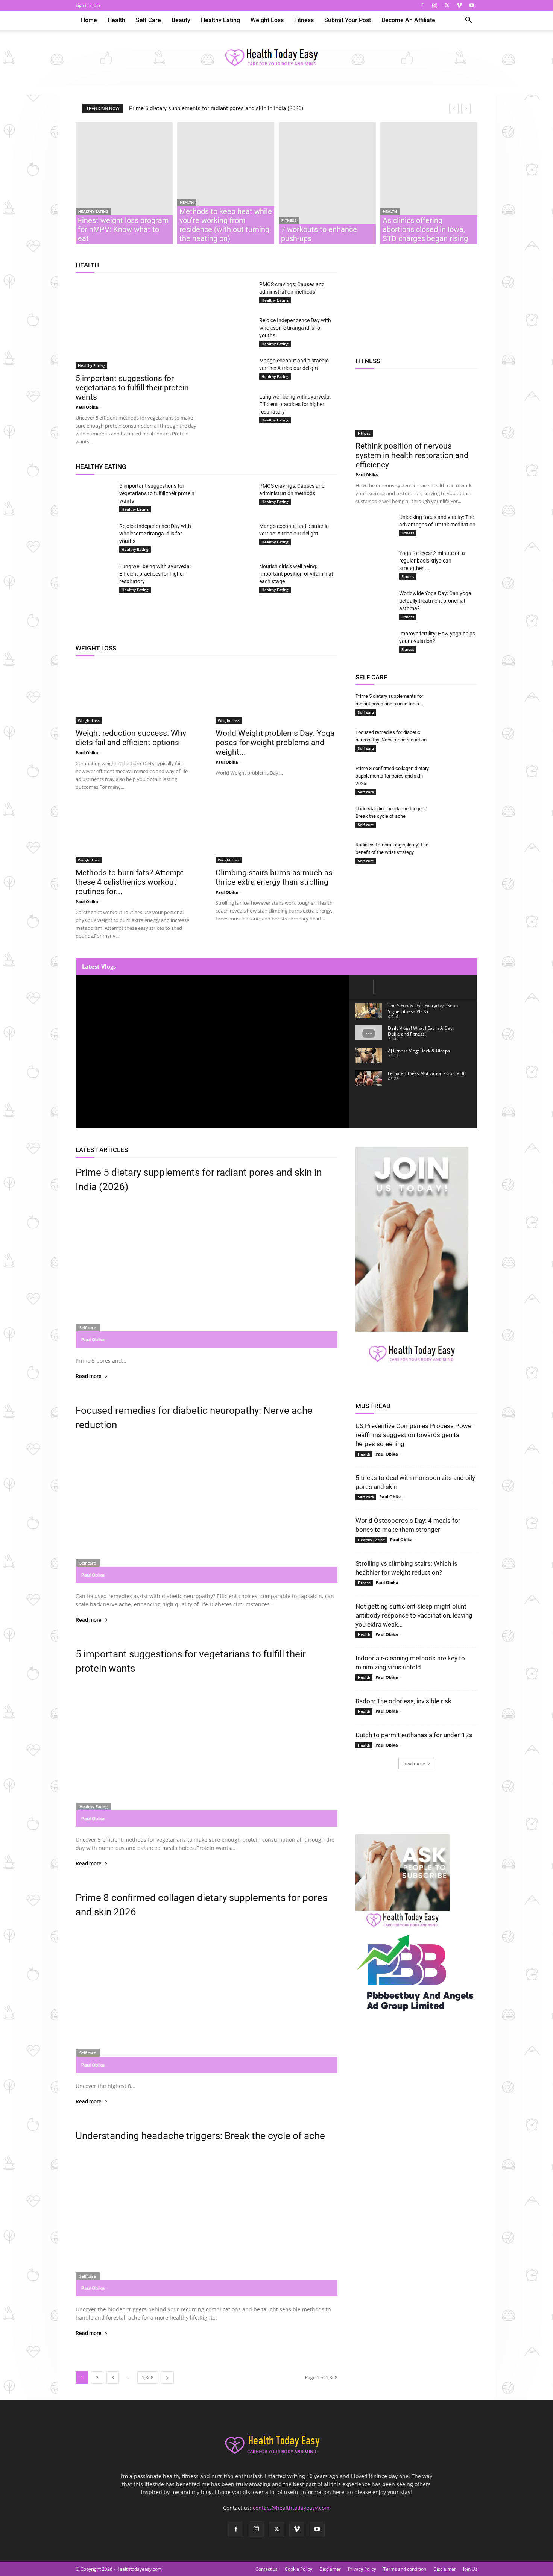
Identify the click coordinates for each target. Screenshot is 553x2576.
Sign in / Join (88, 5)
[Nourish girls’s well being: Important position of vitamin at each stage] (234, 576)
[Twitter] (447, 5)
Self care (148, 20)
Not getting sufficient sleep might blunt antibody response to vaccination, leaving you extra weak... (414, 1615)
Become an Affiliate (408, 20)
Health (116, 20)
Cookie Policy (299, 2569)
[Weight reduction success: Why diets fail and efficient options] (137, 694)
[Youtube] (472, 5)
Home (89, 20)
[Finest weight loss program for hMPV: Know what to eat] (124, 183)
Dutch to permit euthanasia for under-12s (414, 1735)
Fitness (304, 20)
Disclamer (330, 2569)
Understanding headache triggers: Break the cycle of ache (200, 2136)
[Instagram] (434, 5)
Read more (89, 1376)
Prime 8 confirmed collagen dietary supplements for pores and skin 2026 (392, 776)
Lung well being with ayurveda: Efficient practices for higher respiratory (295, 404)
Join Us (470, 2569)
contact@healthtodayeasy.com (291, 2508)
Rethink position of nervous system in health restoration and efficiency (412, 455)
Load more (414, 1763)
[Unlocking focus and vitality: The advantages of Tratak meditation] (374, 524)
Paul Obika (87, 407)
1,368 (148, 2378)
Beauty (181, 20)
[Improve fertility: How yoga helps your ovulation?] (374, 643)
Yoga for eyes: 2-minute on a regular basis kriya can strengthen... (432, 561)
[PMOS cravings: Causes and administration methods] (234, 291)
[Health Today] (276, 58)
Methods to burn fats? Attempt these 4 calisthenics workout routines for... (130, 882)
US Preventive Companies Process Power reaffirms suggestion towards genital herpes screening (415, 1435)
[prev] (454, 108)
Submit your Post (348, 20)
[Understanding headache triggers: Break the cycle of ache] (459, 816)
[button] (468, 21)
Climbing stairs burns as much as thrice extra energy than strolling (274, 877)
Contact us (267, 2569)
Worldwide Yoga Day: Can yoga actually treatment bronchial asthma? (435, 601)
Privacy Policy (362, 2569)
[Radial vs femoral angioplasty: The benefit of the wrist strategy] (459, 852)
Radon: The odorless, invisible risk (403, 1701)
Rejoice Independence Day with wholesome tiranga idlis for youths (295, 328)
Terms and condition (405, 2569)
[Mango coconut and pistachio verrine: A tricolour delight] (234, 370)
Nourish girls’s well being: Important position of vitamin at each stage (296, 574)
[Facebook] (422, 5)
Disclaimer (445, 2569)
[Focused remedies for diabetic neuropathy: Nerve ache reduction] (459, 742)
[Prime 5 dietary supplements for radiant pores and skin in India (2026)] (459, 703)
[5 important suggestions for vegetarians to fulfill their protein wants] (137, 325)
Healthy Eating (220, 20)
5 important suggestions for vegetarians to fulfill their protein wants (132, 388)
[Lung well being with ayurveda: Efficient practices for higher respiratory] (234, 403)
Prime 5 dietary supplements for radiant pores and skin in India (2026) (216, 108)
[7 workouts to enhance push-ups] (327, 183)
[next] (466, 108)
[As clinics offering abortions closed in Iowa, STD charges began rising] (429, 183)
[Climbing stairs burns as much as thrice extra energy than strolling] (276, 833)
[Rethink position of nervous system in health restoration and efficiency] (416, 406)
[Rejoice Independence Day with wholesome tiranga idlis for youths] (234, 327)
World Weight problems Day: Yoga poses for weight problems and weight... (275, 743)
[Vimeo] (459, 5)
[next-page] (167, 2378)
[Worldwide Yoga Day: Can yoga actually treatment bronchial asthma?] (374, 600)
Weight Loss (267, 20)
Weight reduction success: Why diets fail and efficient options (131, 738)
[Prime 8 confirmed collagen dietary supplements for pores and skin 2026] (459, 775)
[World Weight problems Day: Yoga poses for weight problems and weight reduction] (276, 694)
